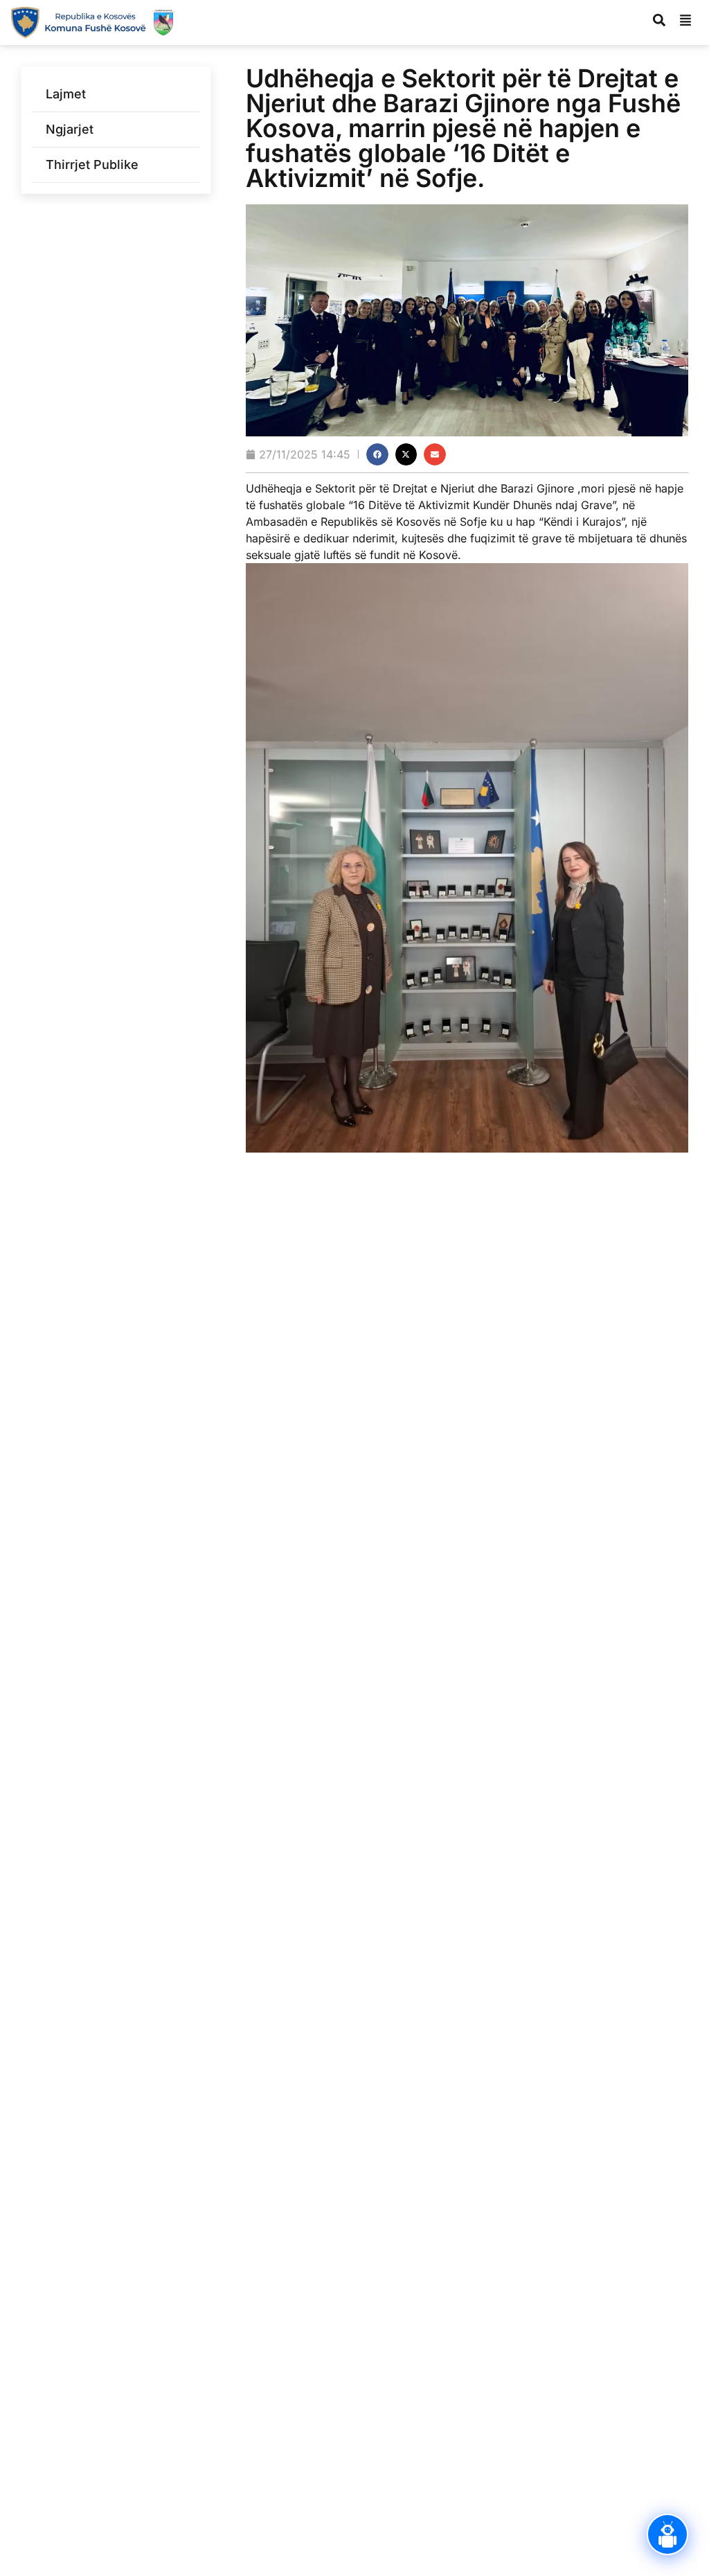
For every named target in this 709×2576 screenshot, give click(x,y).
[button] (377, 454)
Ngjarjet (70, 129)
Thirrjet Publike (92, 165)
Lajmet (66, 94)
